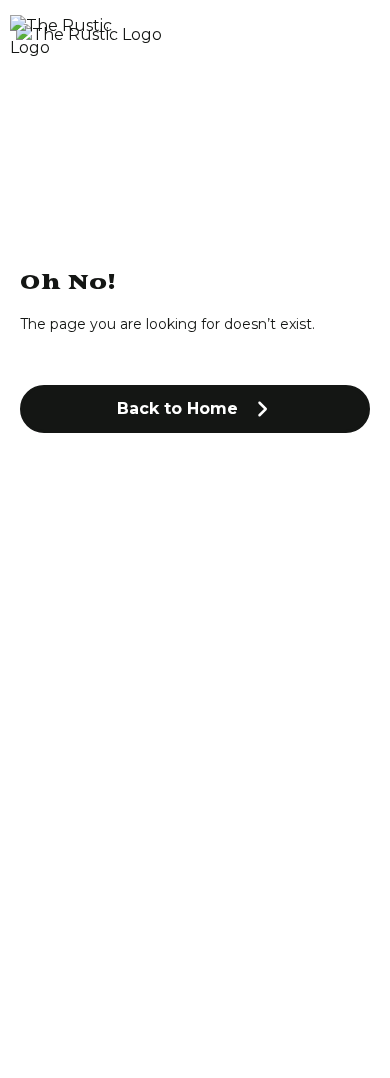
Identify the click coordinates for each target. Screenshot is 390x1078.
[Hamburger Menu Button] (345, 37)
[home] (145, 37)
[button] (195, 409)
